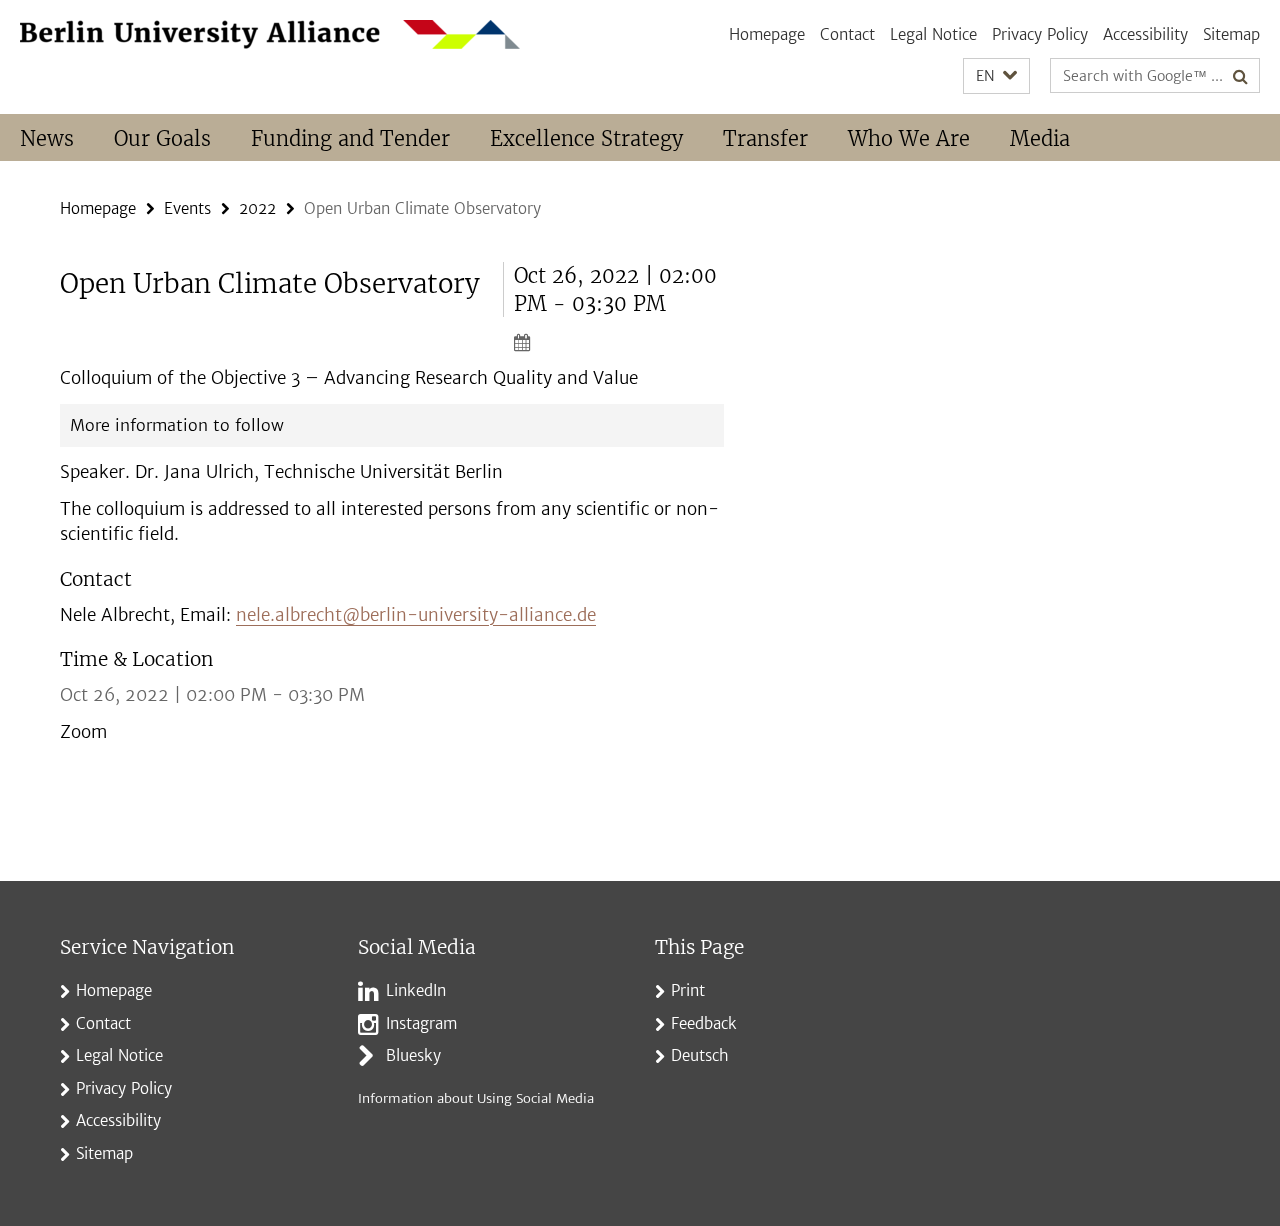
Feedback (704, 1023)
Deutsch (700, 1055)
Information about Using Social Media (476, 1098)
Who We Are (909, 138)
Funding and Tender (350, 138)
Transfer (765, 138)
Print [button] (688, 990)
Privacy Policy (1040, 34)
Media (1040, 138)
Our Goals (162, 138)
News (47, 138)
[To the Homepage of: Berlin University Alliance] (270, 34)
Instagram (421, 1023)
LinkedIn (416, 990)
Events (187, 208)
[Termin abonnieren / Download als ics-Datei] (619, 342)
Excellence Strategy (586, 138)
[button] (996, 76)
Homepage (767, 34)
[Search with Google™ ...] (1240, 76)
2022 (257, 208)
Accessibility (1145, 34)
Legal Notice (933, 34)
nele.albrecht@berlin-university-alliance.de (416, 615)
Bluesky (413, 1055)
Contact (847, 34)
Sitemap (1231, 34)
